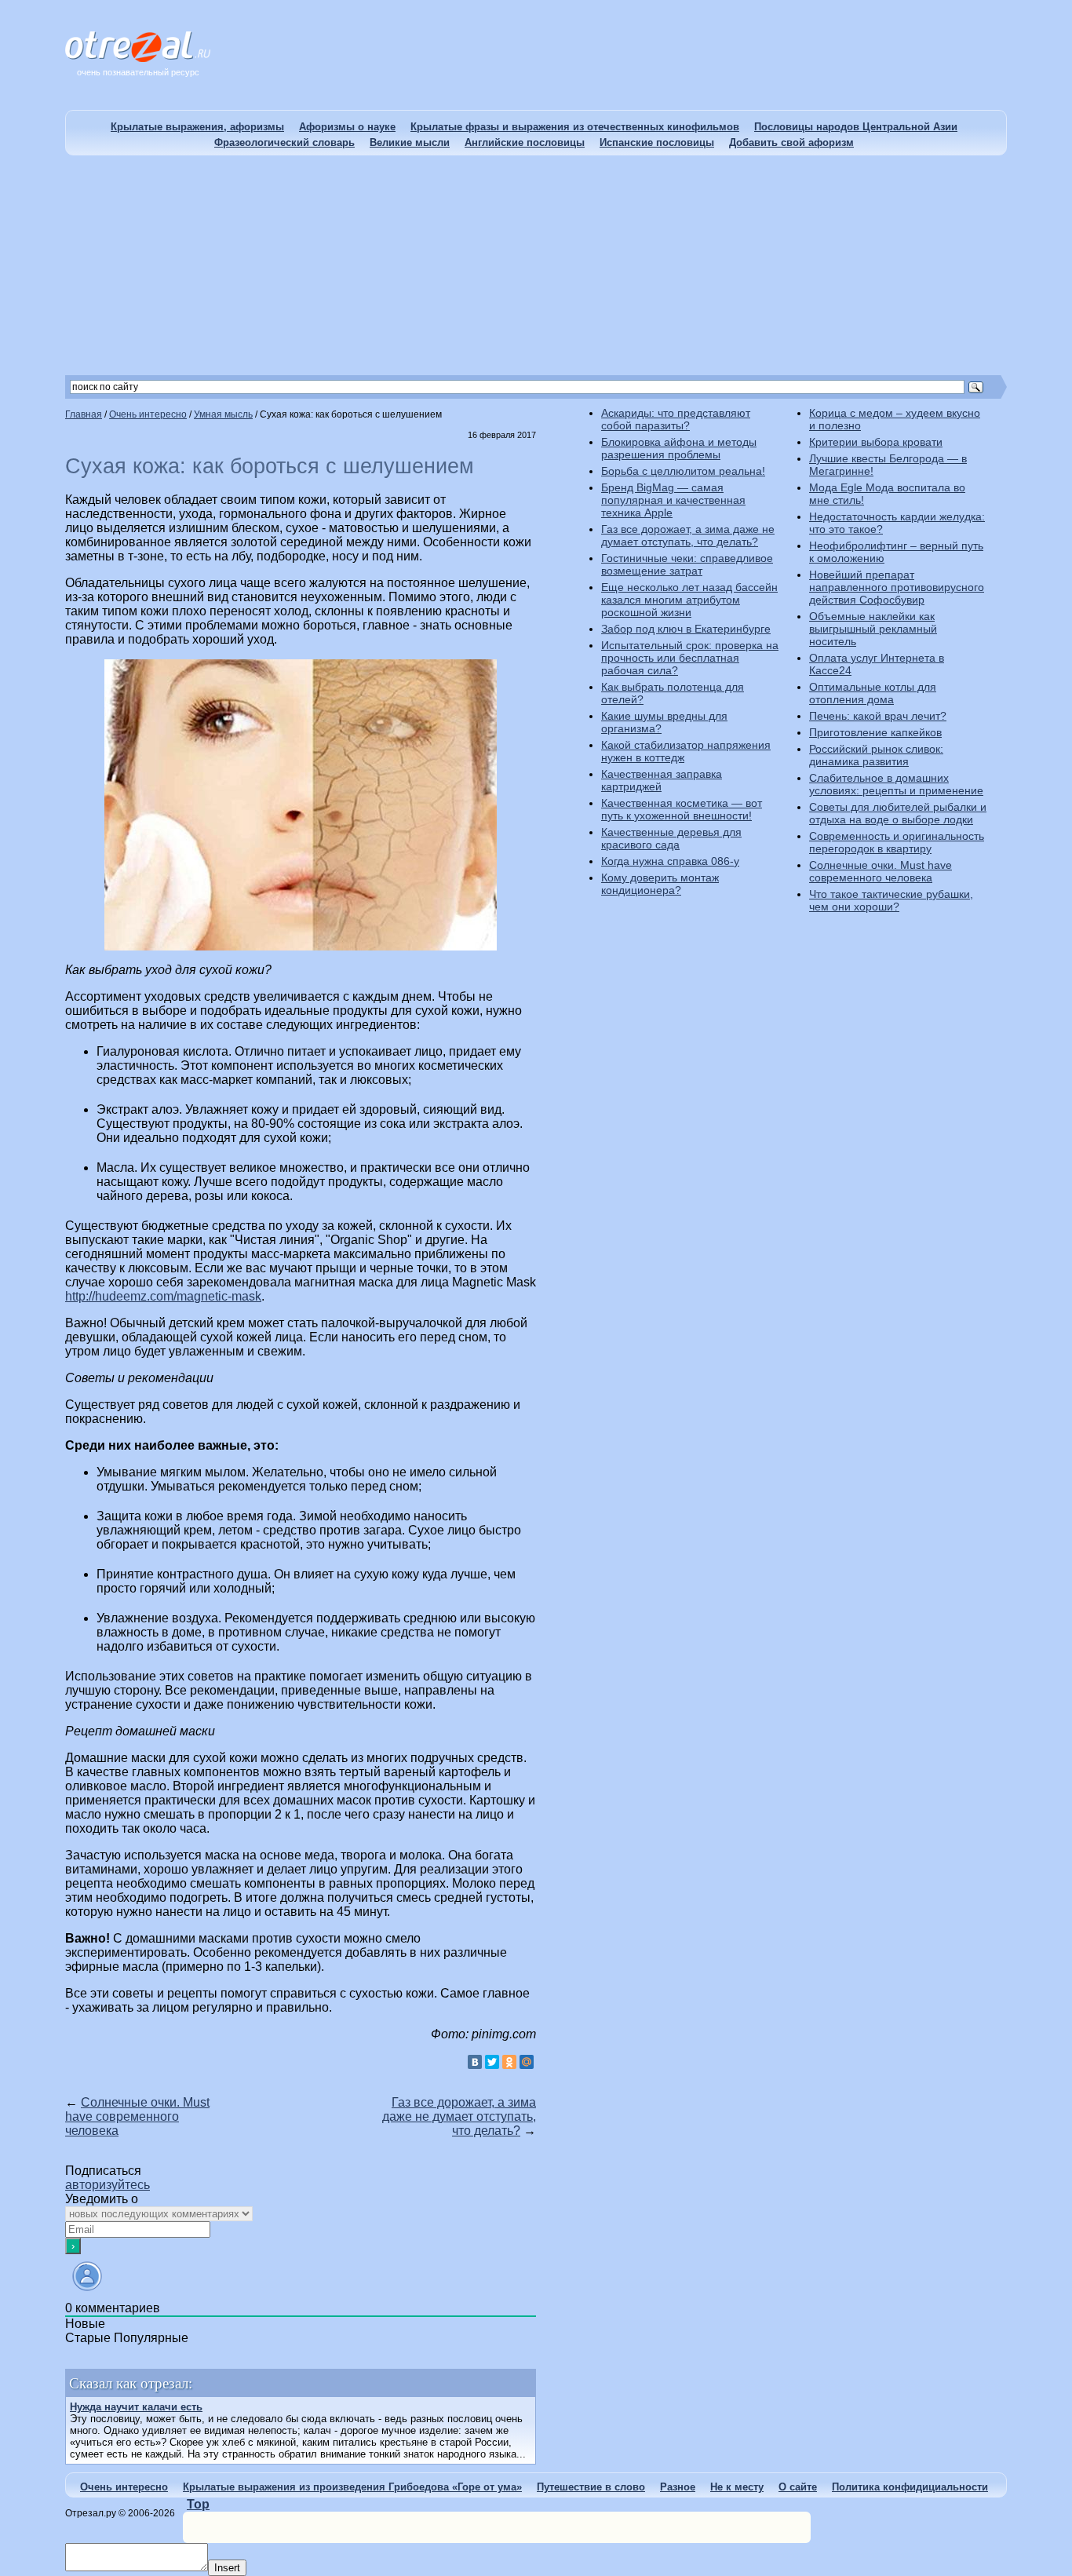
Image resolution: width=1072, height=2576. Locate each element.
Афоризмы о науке (347, 127)
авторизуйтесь (108, 2185)
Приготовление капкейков (875, 732)
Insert (227, 2568)
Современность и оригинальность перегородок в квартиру (897, 842)
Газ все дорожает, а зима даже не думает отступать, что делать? (459, 2116)
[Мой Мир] (527, 2062)
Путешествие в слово (591, 2487)
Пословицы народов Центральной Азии (856, 127)
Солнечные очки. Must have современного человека (137, 2116)
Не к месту (737, 2487)
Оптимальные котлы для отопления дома (873, 693)
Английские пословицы (525, 142)
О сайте (798, 2487)
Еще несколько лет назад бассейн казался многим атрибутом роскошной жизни (689, 600)
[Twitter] (492, 2062)
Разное (678, 2487)
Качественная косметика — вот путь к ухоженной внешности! (682, 809)
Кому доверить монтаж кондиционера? (660, 884)
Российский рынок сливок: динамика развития (876, 755)
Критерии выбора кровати (876, 442)
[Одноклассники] (509, 2062)
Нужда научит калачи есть (136, 2407)
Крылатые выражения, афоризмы (197, 127)
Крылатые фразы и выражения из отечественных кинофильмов (575, 127)
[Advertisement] (536, 265)
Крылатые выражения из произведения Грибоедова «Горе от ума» (352, 2487)
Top (198, 2504)
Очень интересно (124, 2487)
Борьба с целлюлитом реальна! (683, 471)
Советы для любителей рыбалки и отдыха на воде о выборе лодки (898, 813)
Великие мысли (410, 142)
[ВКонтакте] (475, 2062)
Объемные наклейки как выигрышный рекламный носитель (873, 629)
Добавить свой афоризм (791, 142)
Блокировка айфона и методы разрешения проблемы (679, 448)
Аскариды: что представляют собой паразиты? (676, 419)
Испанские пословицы (657, 142)
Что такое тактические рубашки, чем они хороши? (891, 900)
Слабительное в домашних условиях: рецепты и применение (896, 784)
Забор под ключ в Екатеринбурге (686, 629)
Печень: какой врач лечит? (878, 716)
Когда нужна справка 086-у (670, 861)
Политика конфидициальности (910, 2487)
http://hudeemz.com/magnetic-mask (163, 1296)
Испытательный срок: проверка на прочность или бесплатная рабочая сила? (690, 658)
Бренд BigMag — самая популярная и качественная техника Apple (673, 500)
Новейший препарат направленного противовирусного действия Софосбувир (897, 587)
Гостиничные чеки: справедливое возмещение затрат (687, 564)
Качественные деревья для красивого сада (671, 838)
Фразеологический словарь (284, 142)
